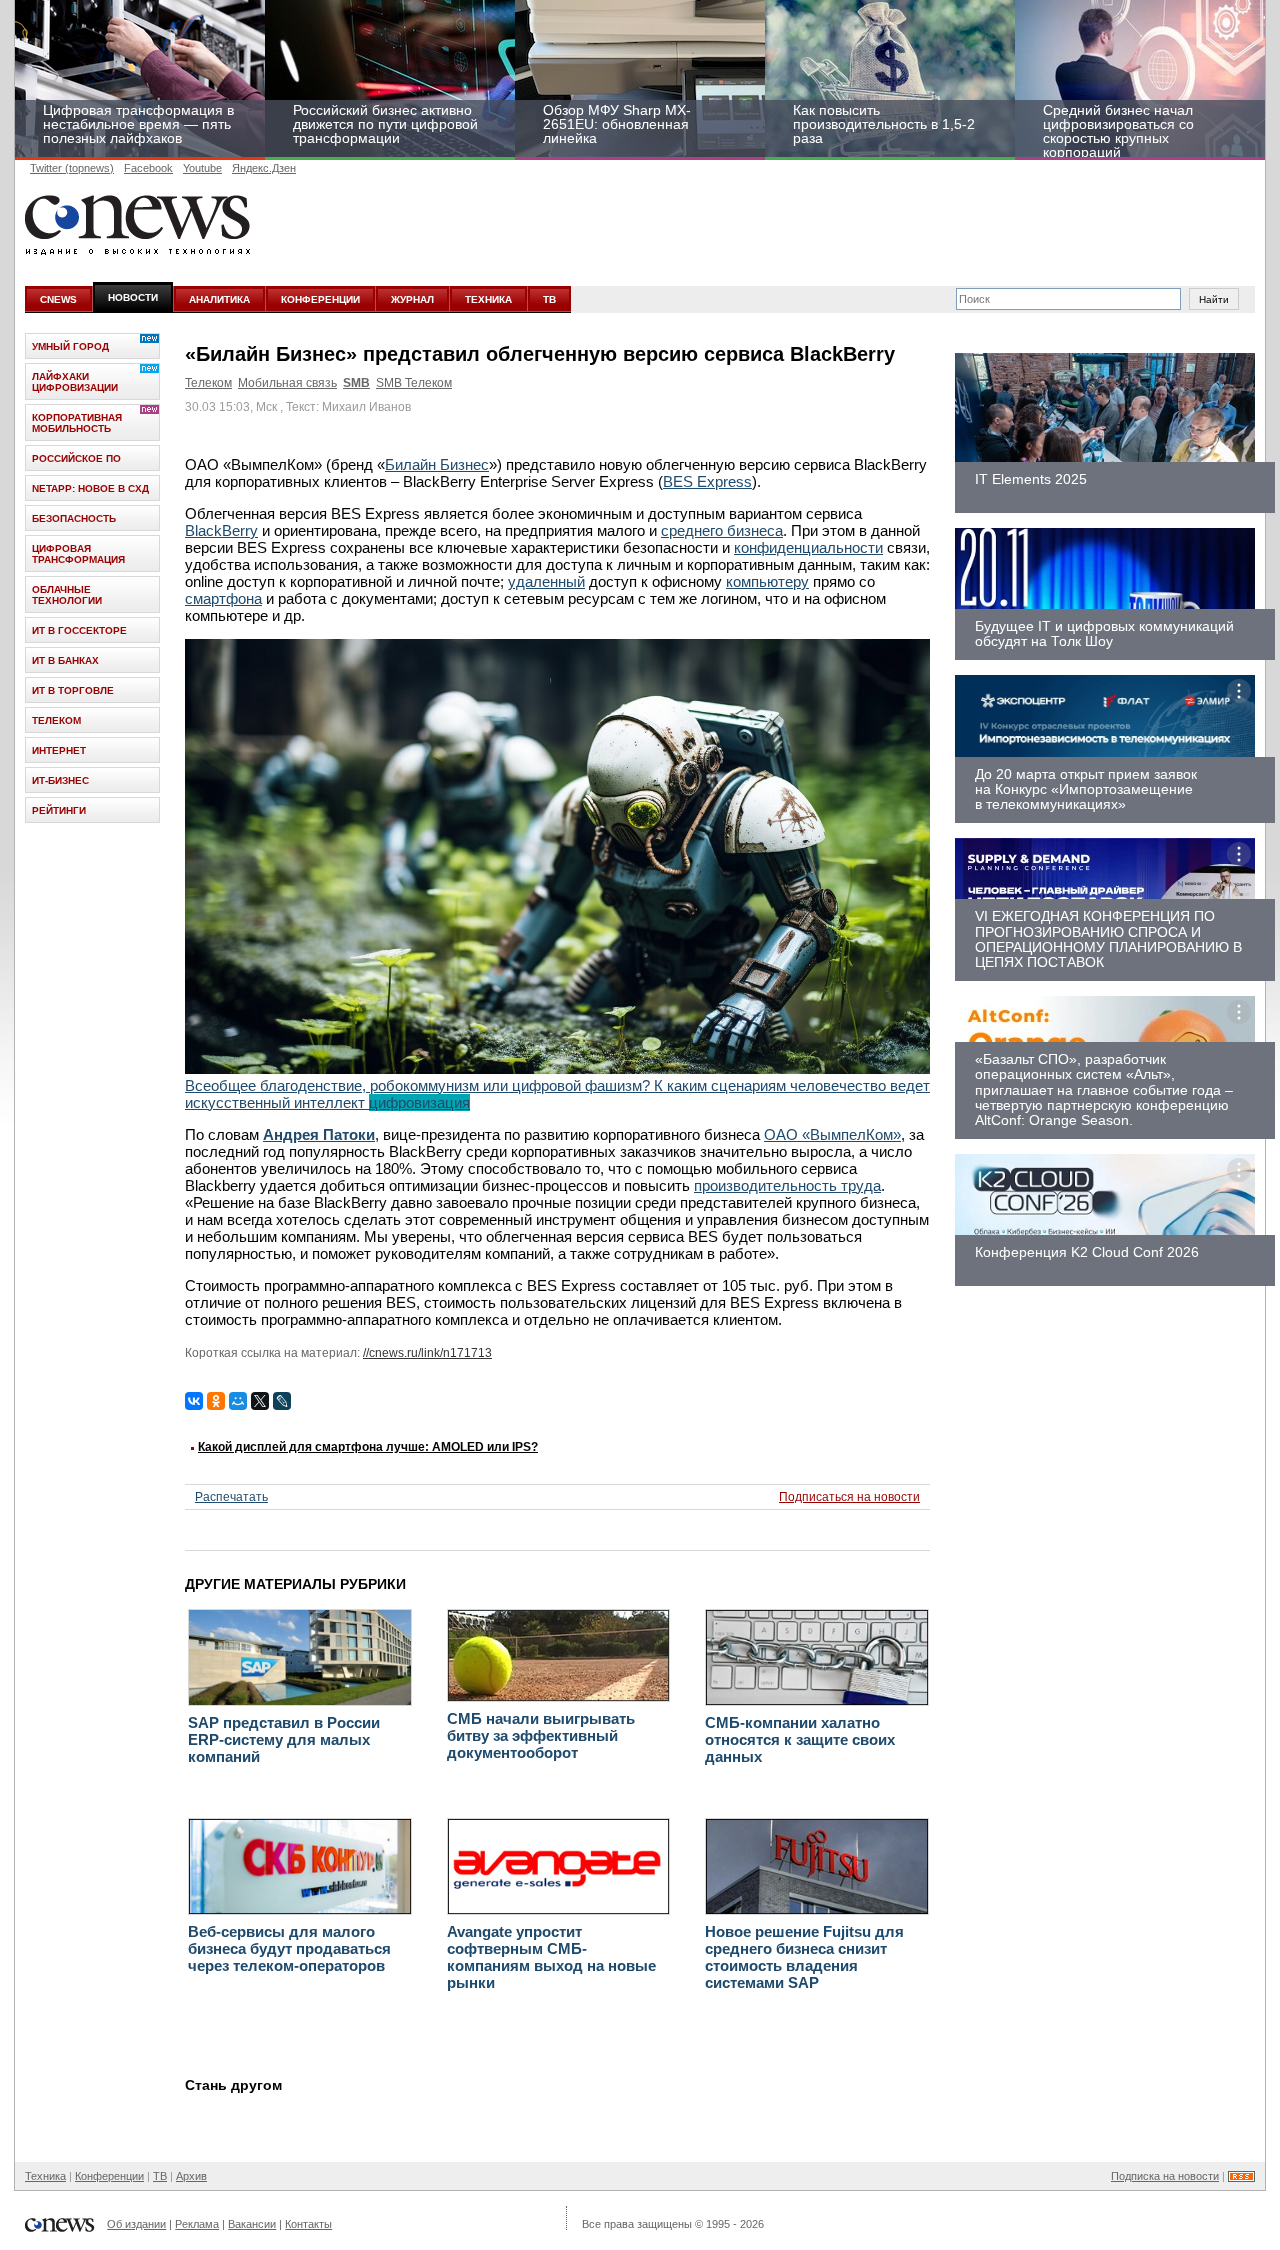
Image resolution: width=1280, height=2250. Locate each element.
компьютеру (767, 581)
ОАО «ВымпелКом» (832, 1134)
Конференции (109, 2176)
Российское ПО (76, 458)
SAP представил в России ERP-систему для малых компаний (284, 1739)
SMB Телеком (414, 383)
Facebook (148, 168)
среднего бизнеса (722, 530)
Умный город (70, 346)
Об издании (136, 2224)
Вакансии (252, 2224)
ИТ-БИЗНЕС (60, 780)
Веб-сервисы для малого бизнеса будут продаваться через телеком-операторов (289, 1948)
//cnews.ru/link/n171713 (427, 1353)
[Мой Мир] (238, 1401)
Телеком (208, 383)
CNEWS (58, 299)
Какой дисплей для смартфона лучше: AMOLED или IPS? (368, 1447)
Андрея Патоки (319, 1134)
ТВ (549, 299)
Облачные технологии (67, 595)
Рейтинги (59, 810)
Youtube (202, 168)
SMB (356, 383)
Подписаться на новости (849, 1497)
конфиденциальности (808, 547)
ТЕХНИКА (488, 299)
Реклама (197, 2224)
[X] (260, 1401)
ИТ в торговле (73, 690)
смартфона (223, 598)
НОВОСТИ (133, 297)
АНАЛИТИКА (219, 299)
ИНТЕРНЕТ (59, 750)
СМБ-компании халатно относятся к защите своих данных (800, 1739)
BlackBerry (221, 530)
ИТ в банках (65, 660)
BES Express (707, 481)
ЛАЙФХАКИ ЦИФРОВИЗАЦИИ (75, 382)
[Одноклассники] (216, 1401)
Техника (45, 2176)
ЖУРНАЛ (412, 299)
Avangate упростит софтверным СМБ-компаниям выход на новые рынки (551, 1957)
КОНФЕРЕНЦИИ (320, 299)
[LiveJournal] (282, 1401)
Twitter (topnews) (72, 168)
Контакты (308, 2224)
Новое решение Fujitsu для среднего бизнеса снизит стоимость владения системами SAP (804, 1957)
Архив (191, 2176)
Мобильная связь (287, 383)
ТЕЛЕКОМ (56, 720)
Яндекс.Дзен (264, 168)
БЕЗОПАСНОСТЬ (74, 518)
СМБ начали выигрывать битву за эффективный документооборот (541, 1735)
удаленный (546, 581)
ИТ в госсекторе (79, 630)
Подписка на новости (1165, 2176)
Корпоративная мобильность (77, 423)
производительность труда (787, 1185)
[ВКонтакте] (194, 1401)
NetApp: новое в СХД (90, 488)
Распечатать (231, 1497)
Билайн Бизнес (437, 464)
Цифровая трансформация (78, 554)
